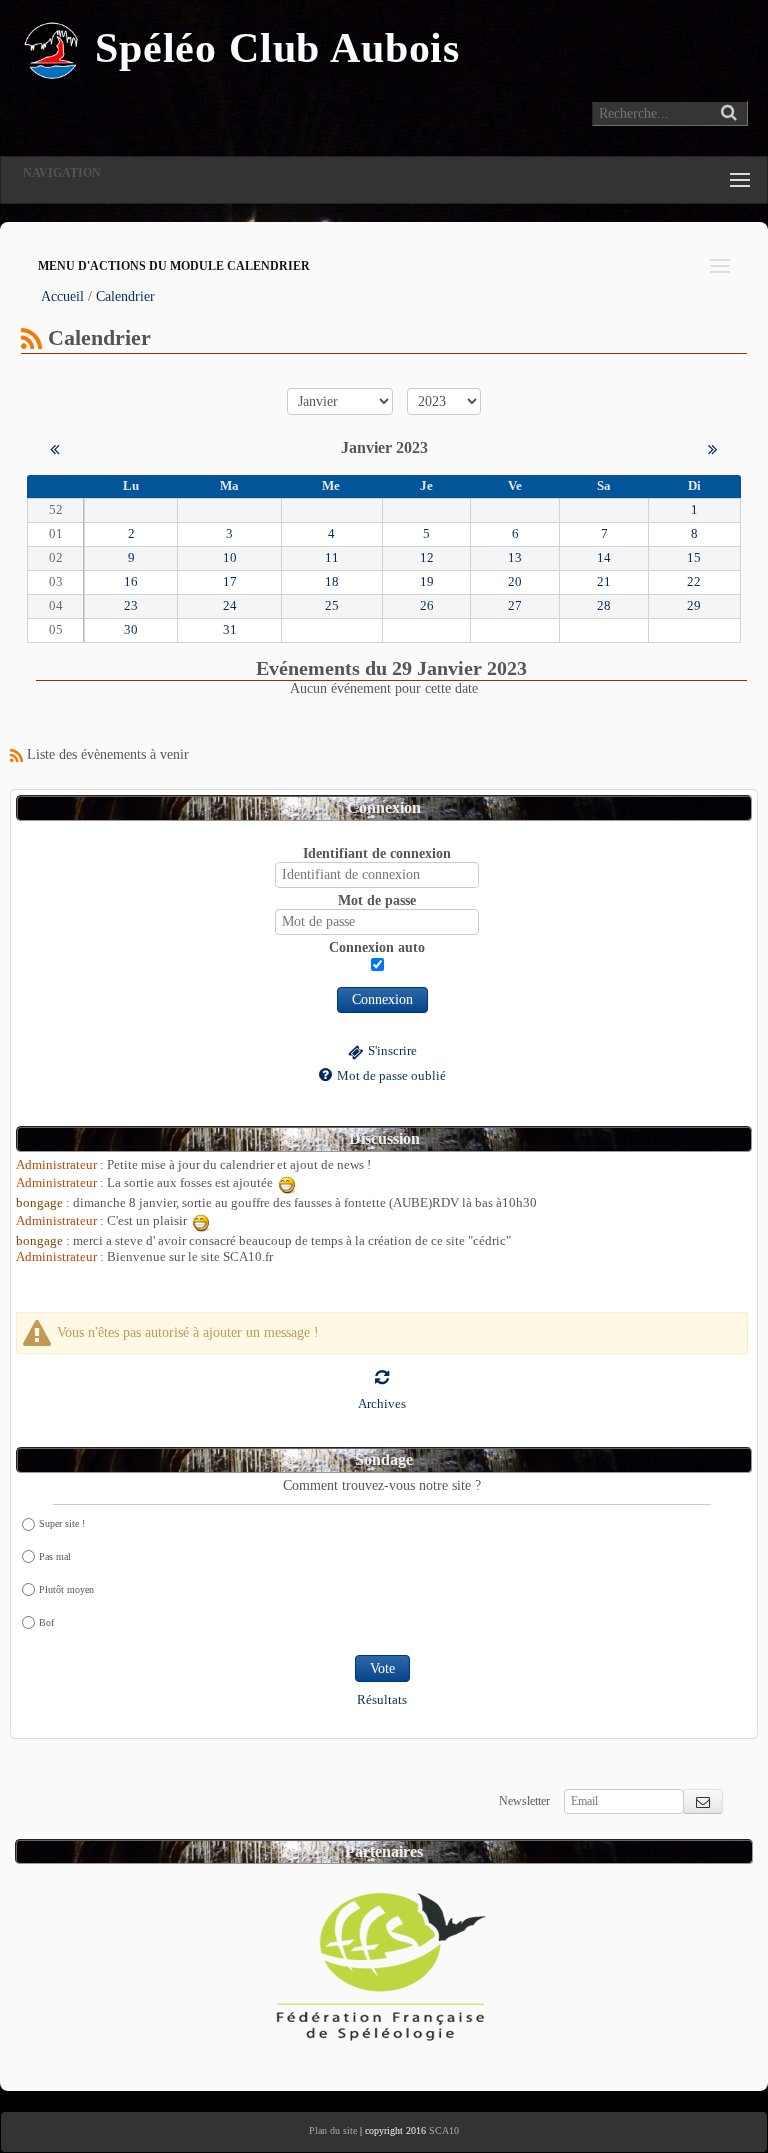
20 (515, 582)
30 (131, 630)
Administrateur (56, 1165)
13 (515, 558)
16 (131, 582)
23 (131, 606)
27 (515, 606)
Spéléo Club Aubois (277, 48)
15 (694, 558)
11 (332, 558)
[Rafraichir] (382, 1376)
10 (230, 558)
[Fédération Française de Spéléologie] (382, 1959)
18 (332, 582)
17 (230, 582)
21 (604, 582)
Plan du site (333, 2130)
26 (427, 606)
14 (604, 558)
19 (427, 582)
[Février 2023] (713, 447)
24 (230, 606)
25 (332, 606)
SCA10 (444, 2130)
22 (694, 582)
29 (694, 606)
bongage (39, 1203)
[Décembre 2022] (55, 447)
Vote (382, 1668)
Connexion (382, 999)
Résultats (382, 1700)
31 (230, 630)
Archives (382, 1404)
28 (604, 606)
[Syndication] (31, 337)
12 (427, 558)
